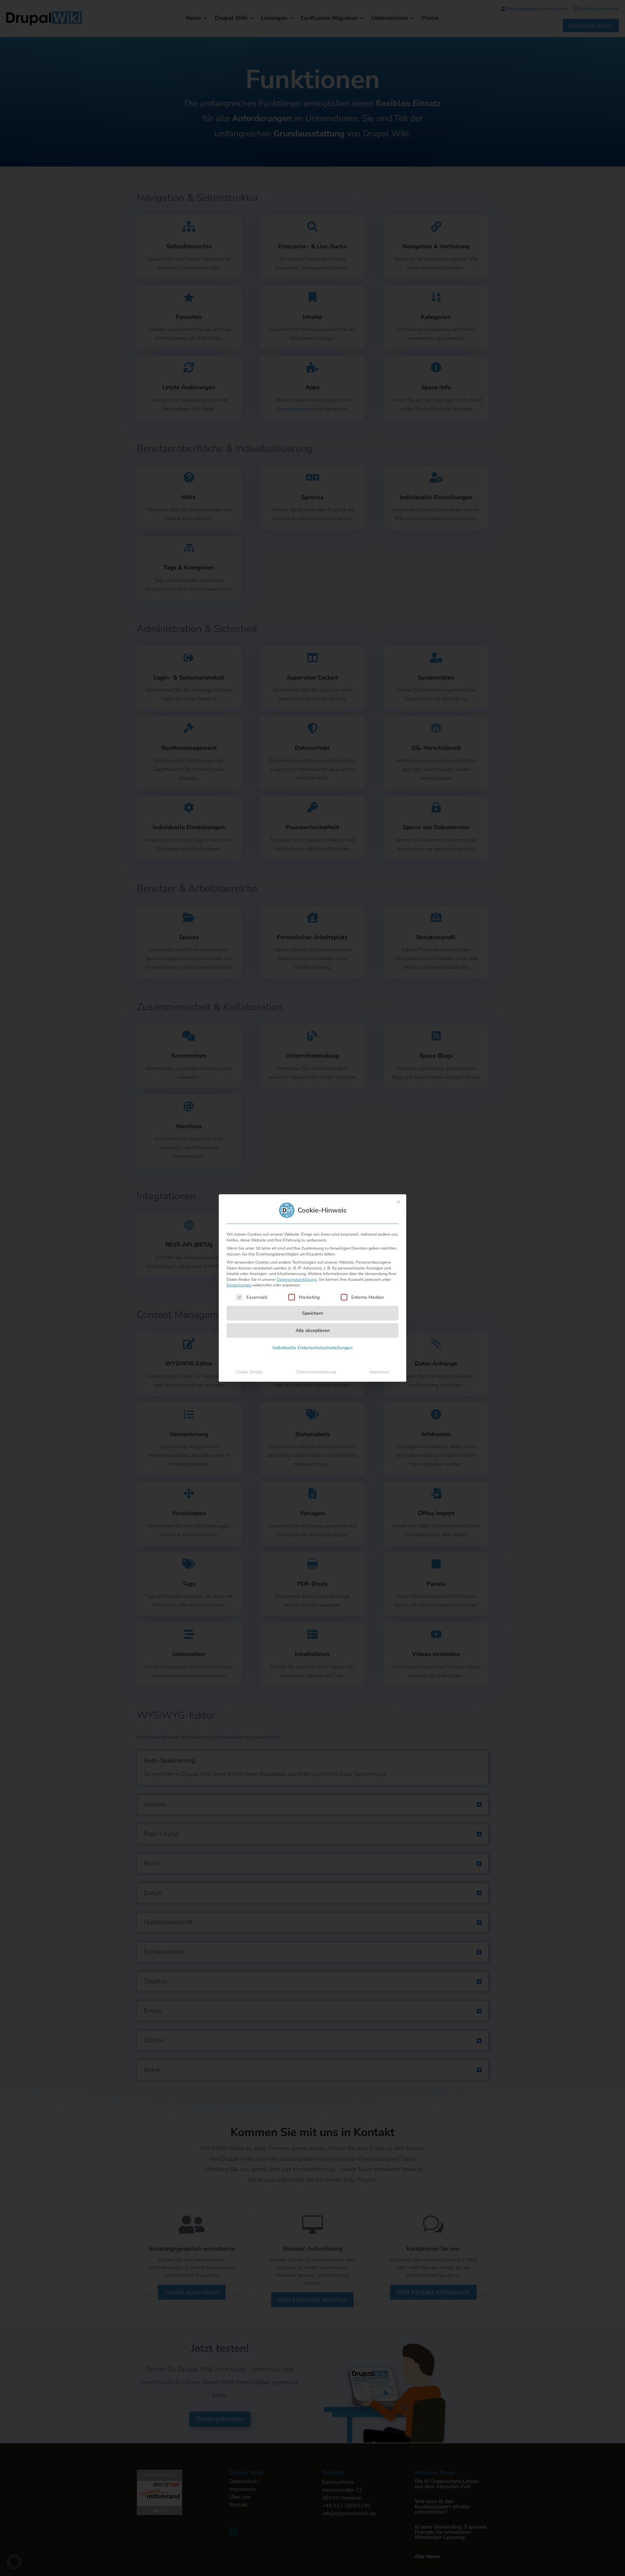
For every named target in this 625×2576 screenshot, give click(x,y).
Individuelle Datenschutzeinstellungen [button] (312, 1348)
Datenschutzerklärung (297, 1280)
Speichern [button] (312, 1313)
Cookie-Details (249, 1372)
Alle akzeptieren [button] (313, 1330)
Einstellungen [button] (239, 1285)
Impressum (380, 1372)
